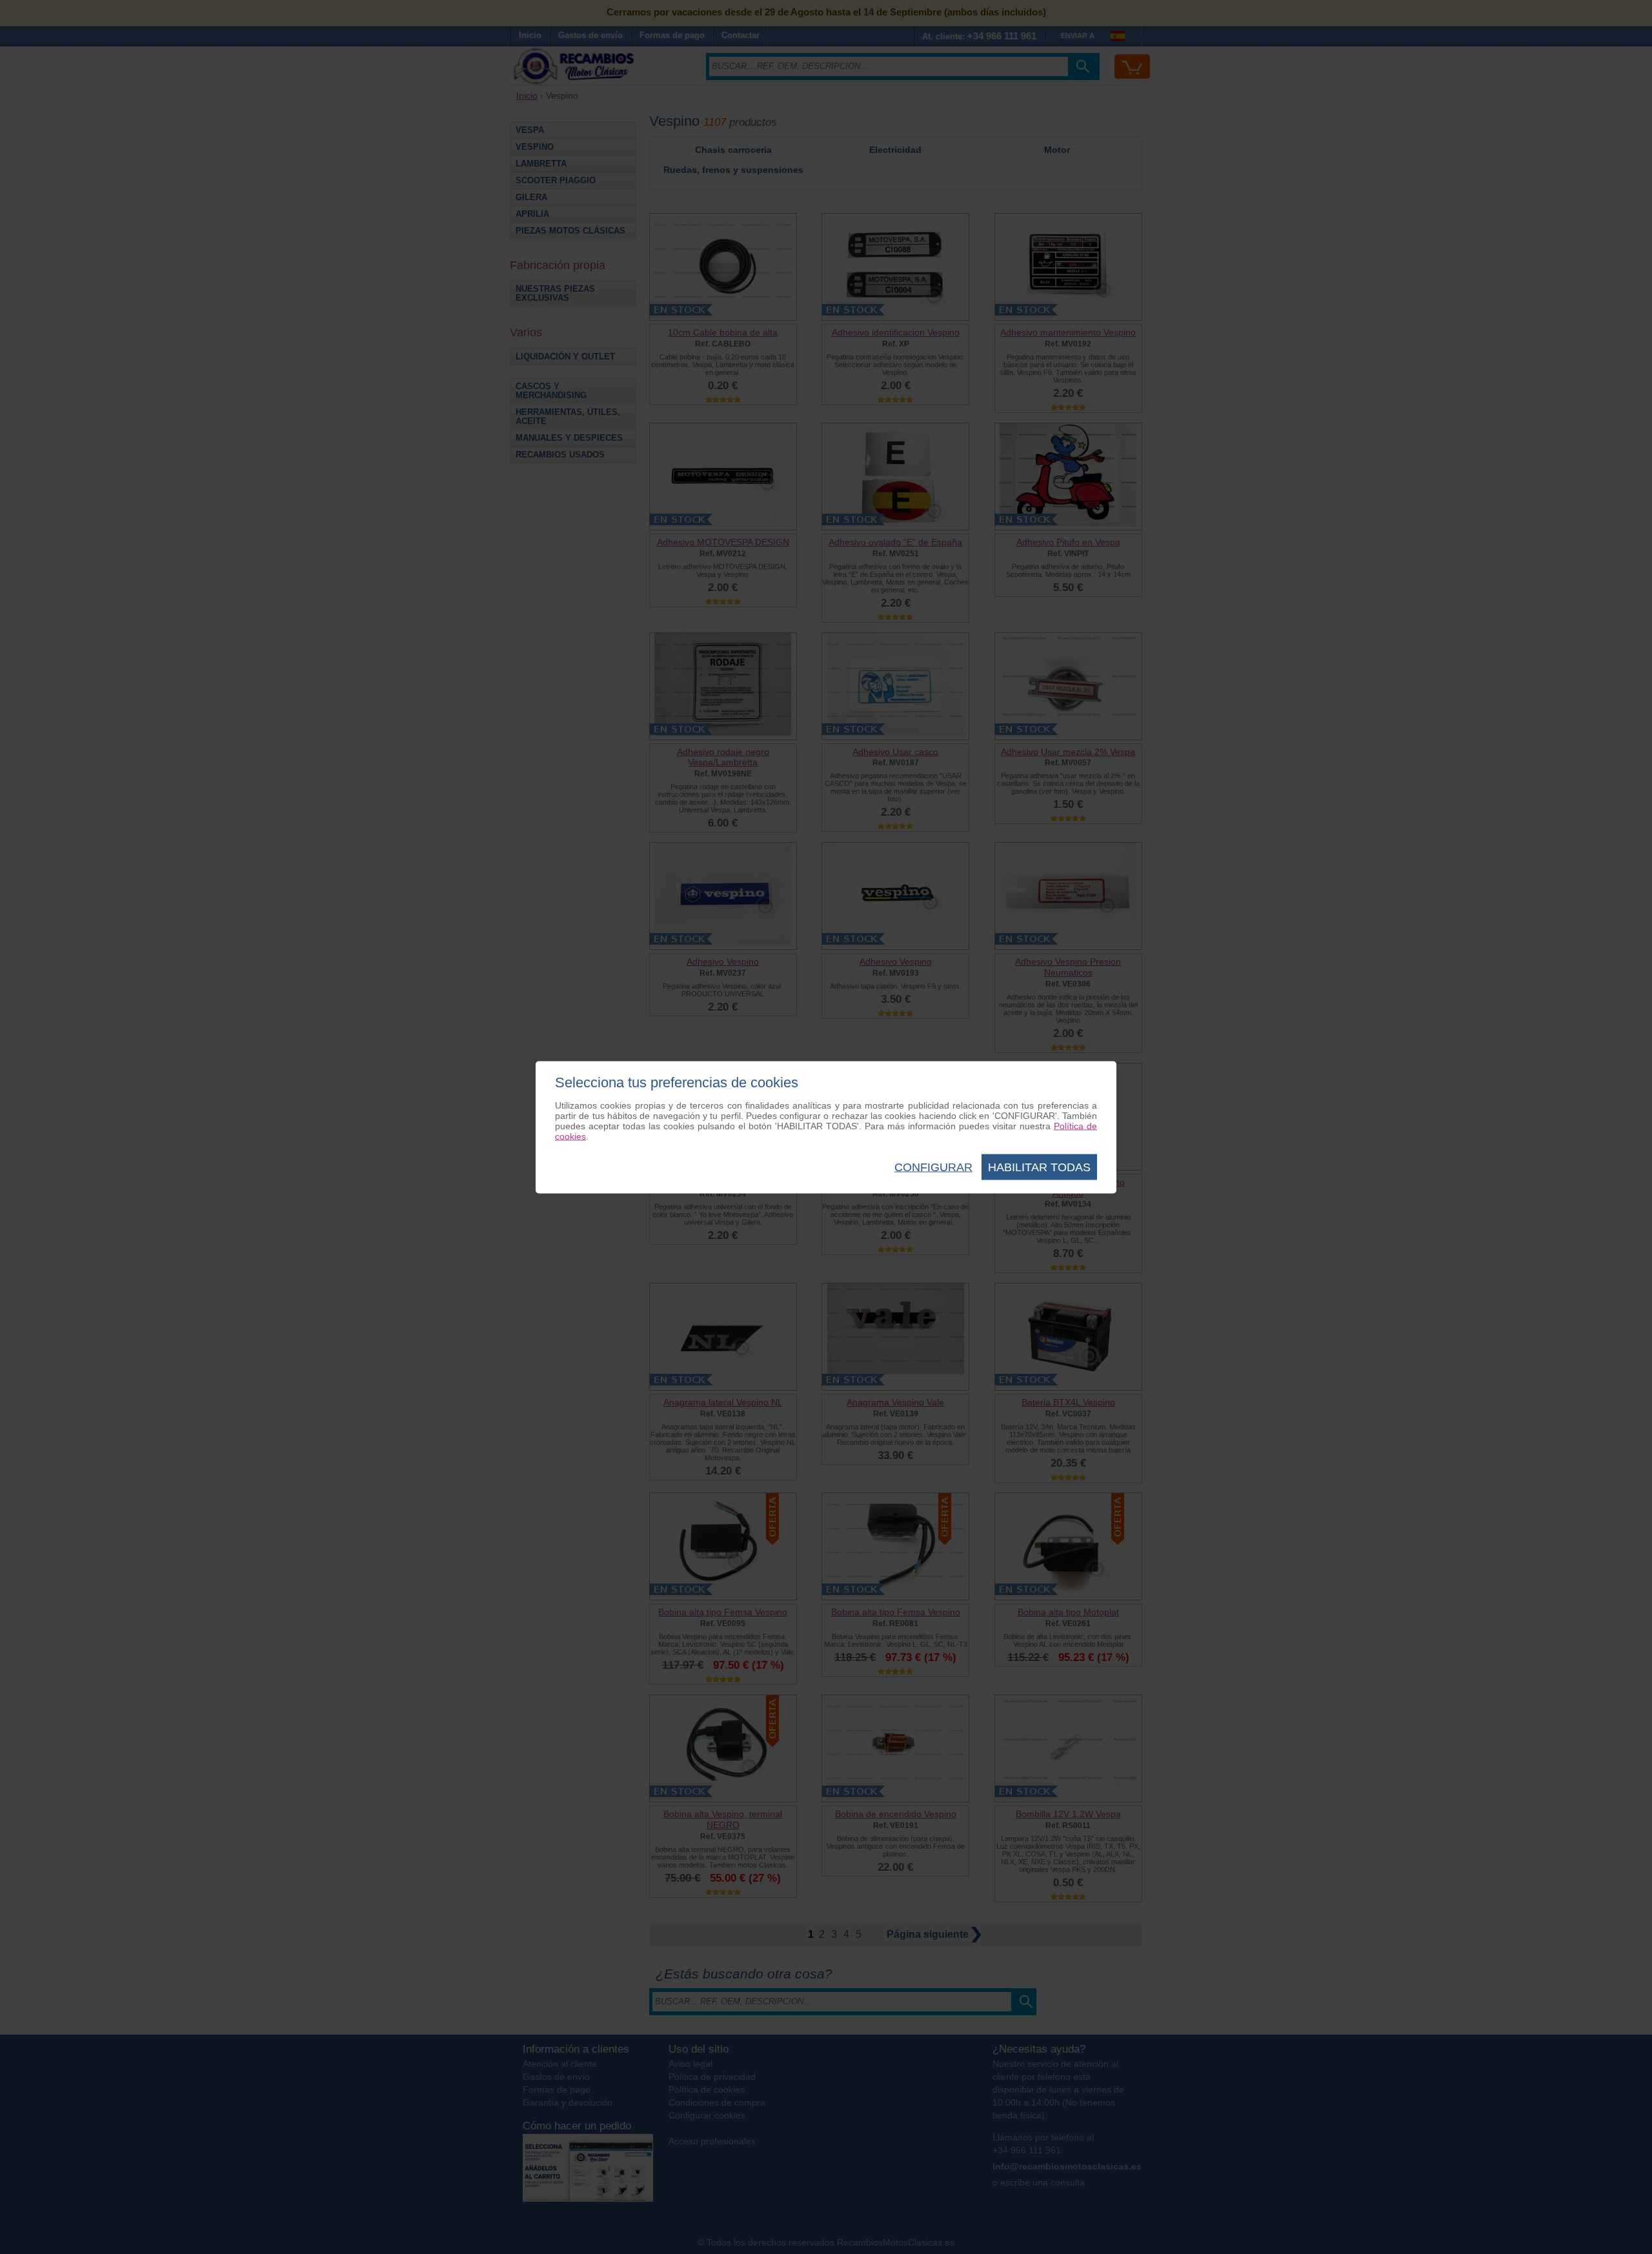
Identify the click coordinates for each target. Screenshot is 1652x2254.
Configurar (933, 1167)
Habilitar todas (1039, 1167)
